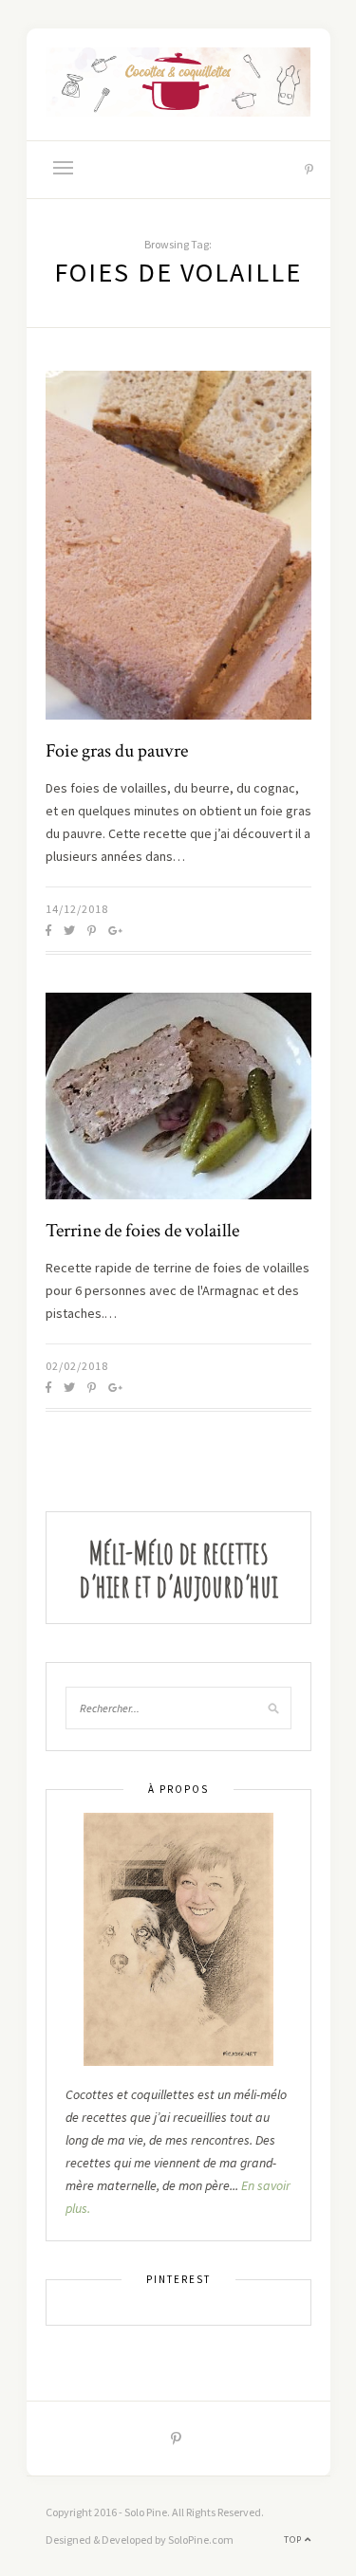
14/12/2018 (77, 909)
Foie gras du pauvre (117, 751)
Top (294, 2539)
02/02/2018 (77, 1366)
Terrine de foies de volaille (142, 1231)
